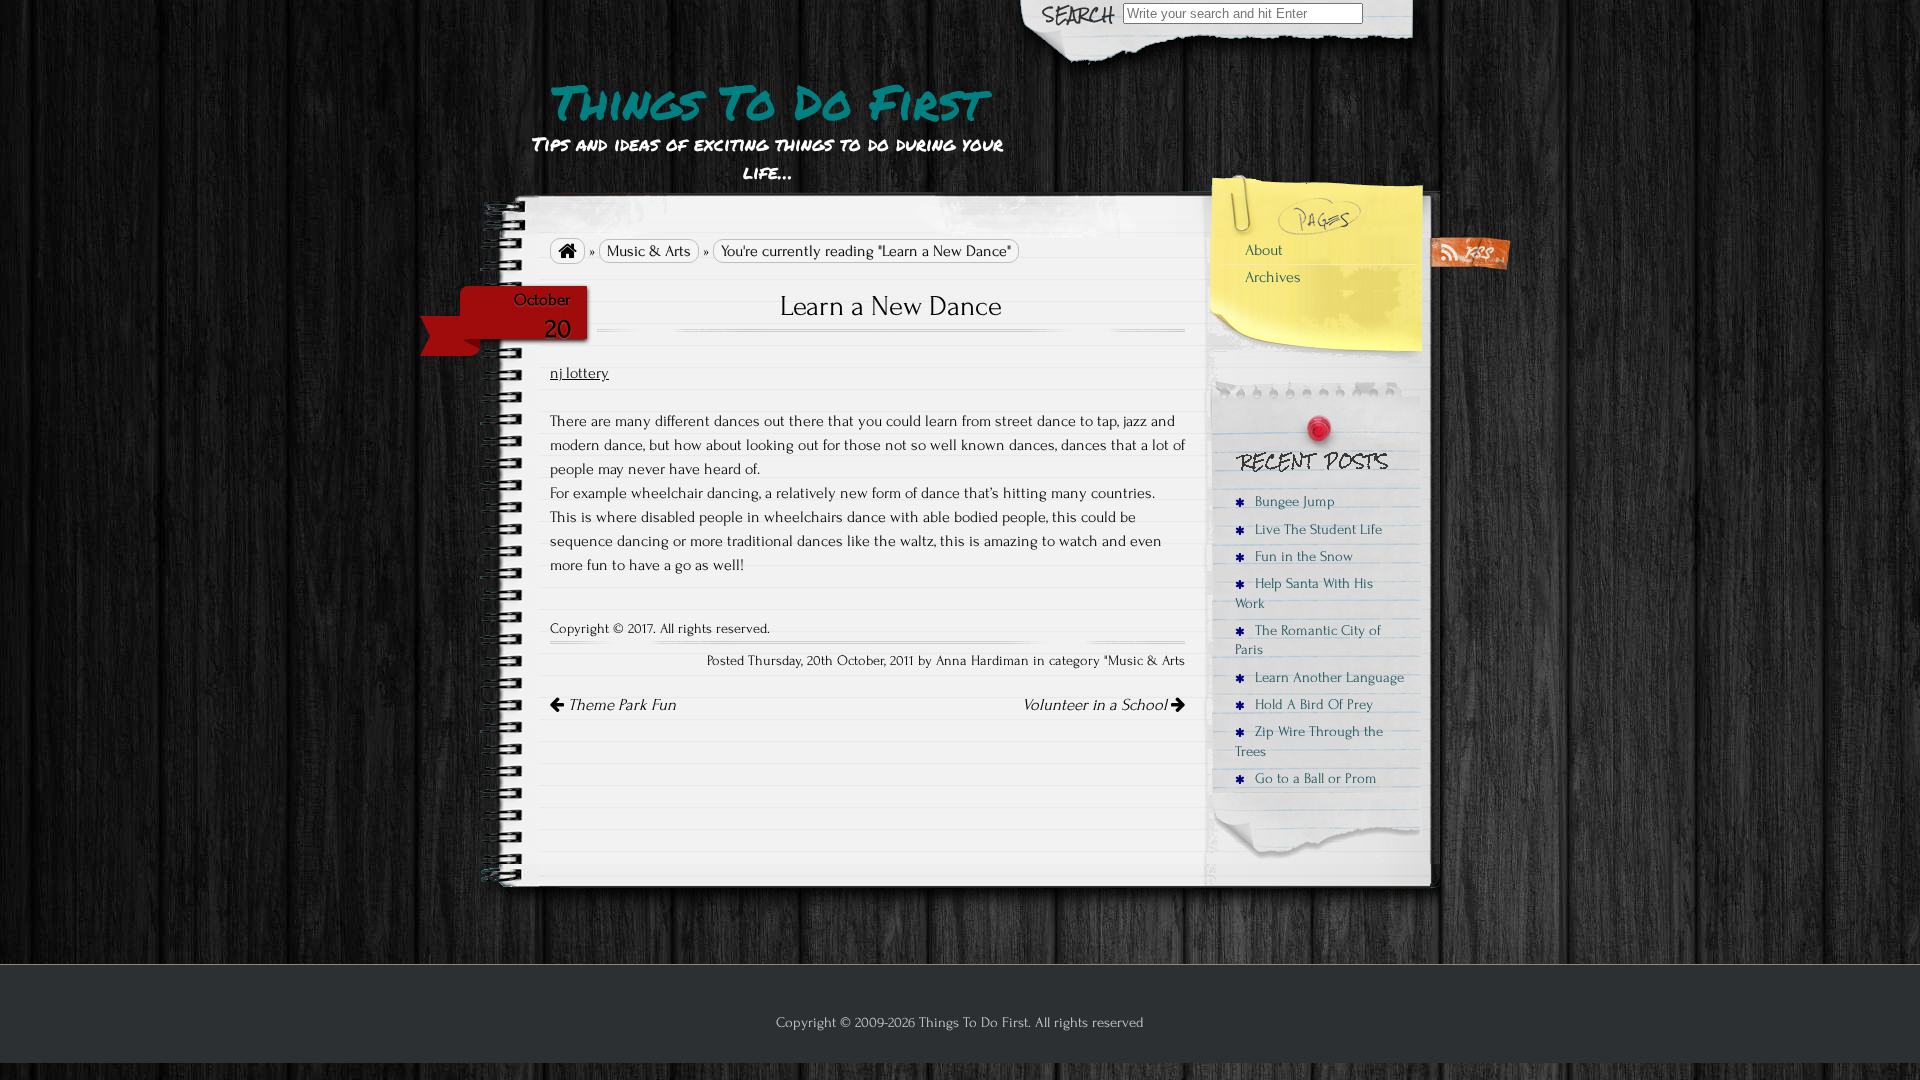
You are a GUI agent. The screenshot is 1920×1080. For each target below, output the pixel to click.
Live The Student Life (1316, 529)
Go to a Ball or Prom (1314, 778)
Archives (1273, 277)
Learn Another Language (1327, 677)
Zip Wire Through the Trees (1309, 741)
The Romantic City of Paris (1308, 640)
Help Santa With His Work (1304, 593)
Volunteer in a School (1096, 705)
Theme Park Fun (620, 705)
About (1264, 250)
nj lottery (579, 373)
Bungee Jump (1293, 501)
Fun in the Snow (1302, 556)
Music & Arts (649, 251)
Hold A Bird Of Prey (1312, 704)
